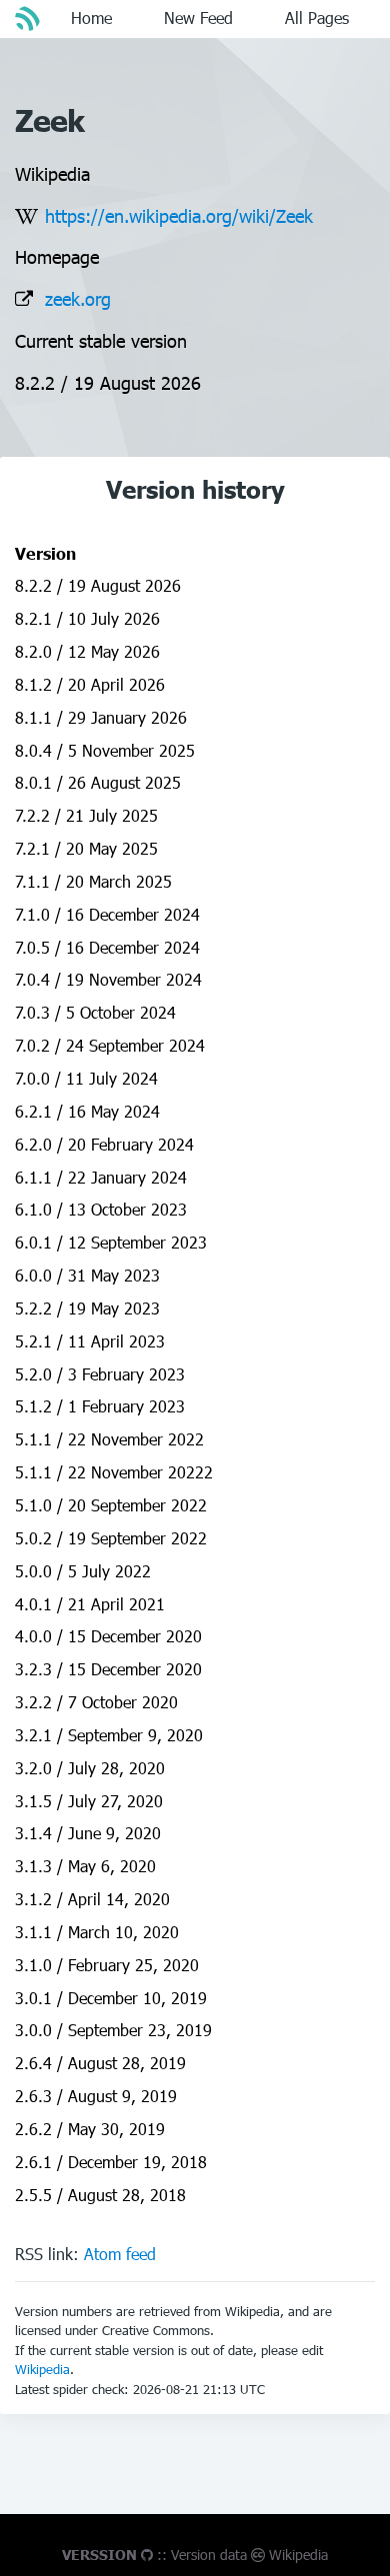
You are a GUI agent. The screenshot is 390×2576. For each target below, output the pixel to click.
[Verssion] (30, 18)
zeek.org (78, 298)
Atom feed (120, 2254)
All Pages (317, 17)
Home (91, 17)
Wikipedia (42, 2369)
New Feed (198, 17)
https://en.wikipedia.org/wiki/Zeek (179, 215)
